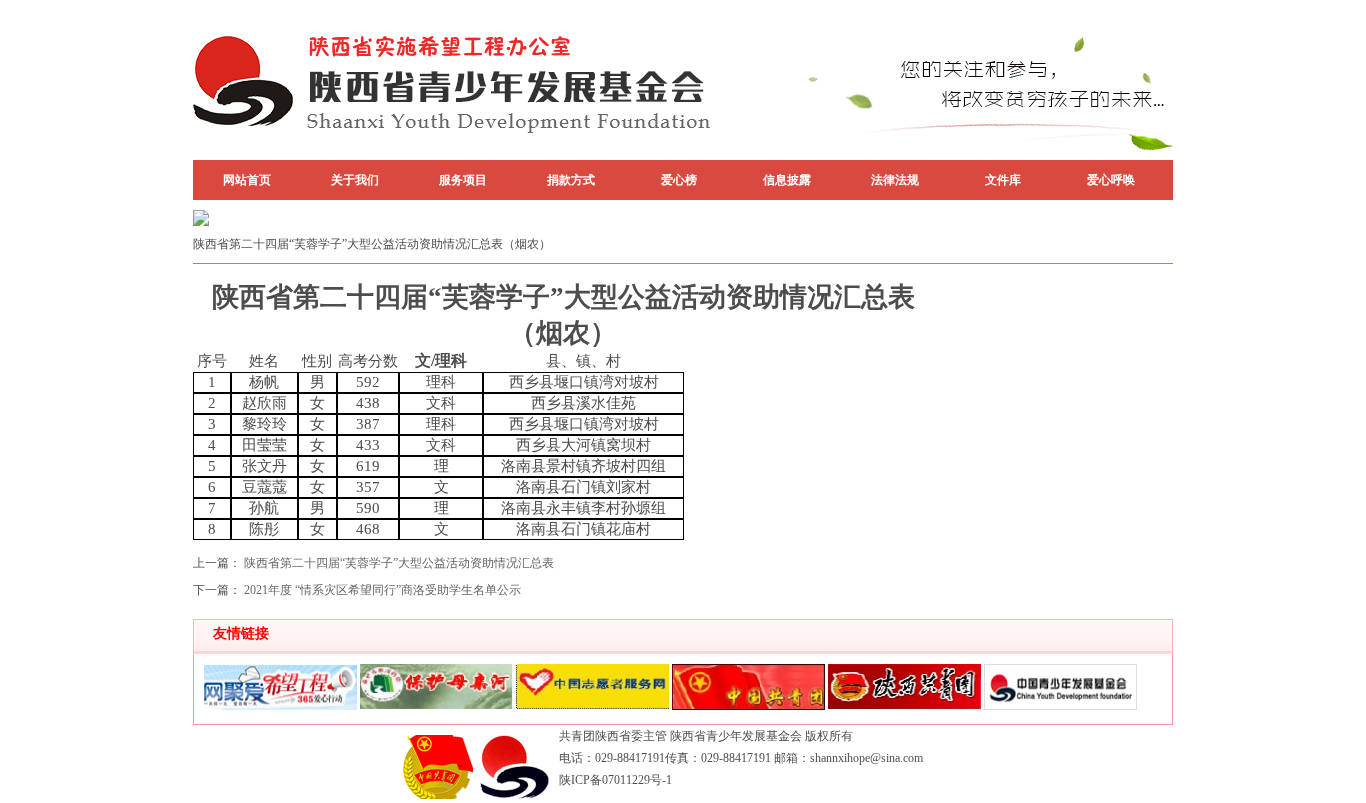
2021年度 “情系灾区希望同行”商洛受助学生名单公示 (382, 590)
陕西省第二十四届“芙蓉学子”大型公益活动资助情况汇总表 (399, 563)
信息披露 (787, 180)
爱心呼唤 (1111, 180)
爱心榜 (679, 180)
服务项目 (463, 180)
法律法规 (895, 180)
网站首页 (247, 180)
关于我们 (355, 180)
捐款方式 (571, 180)
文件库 (1003, 180)
